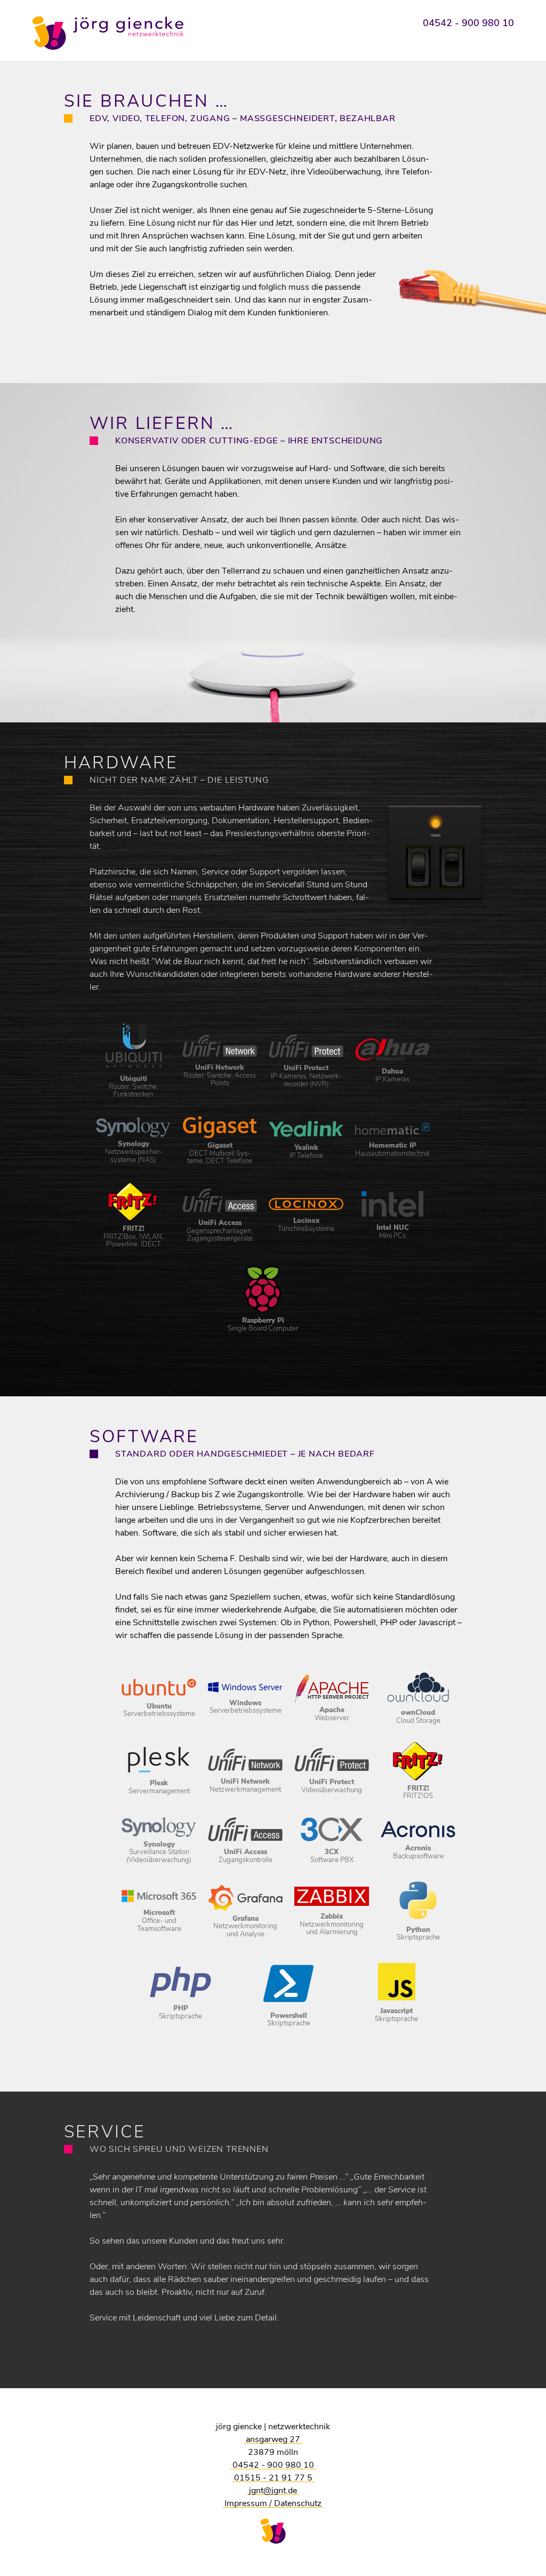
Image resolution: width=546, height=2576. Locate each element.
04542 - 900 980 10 (468, 23)
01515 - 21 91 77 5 (273, 2478)
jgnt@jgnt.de (273, 2491)
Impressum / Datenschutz (273, 2503)
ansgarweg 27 (273, 2439)
